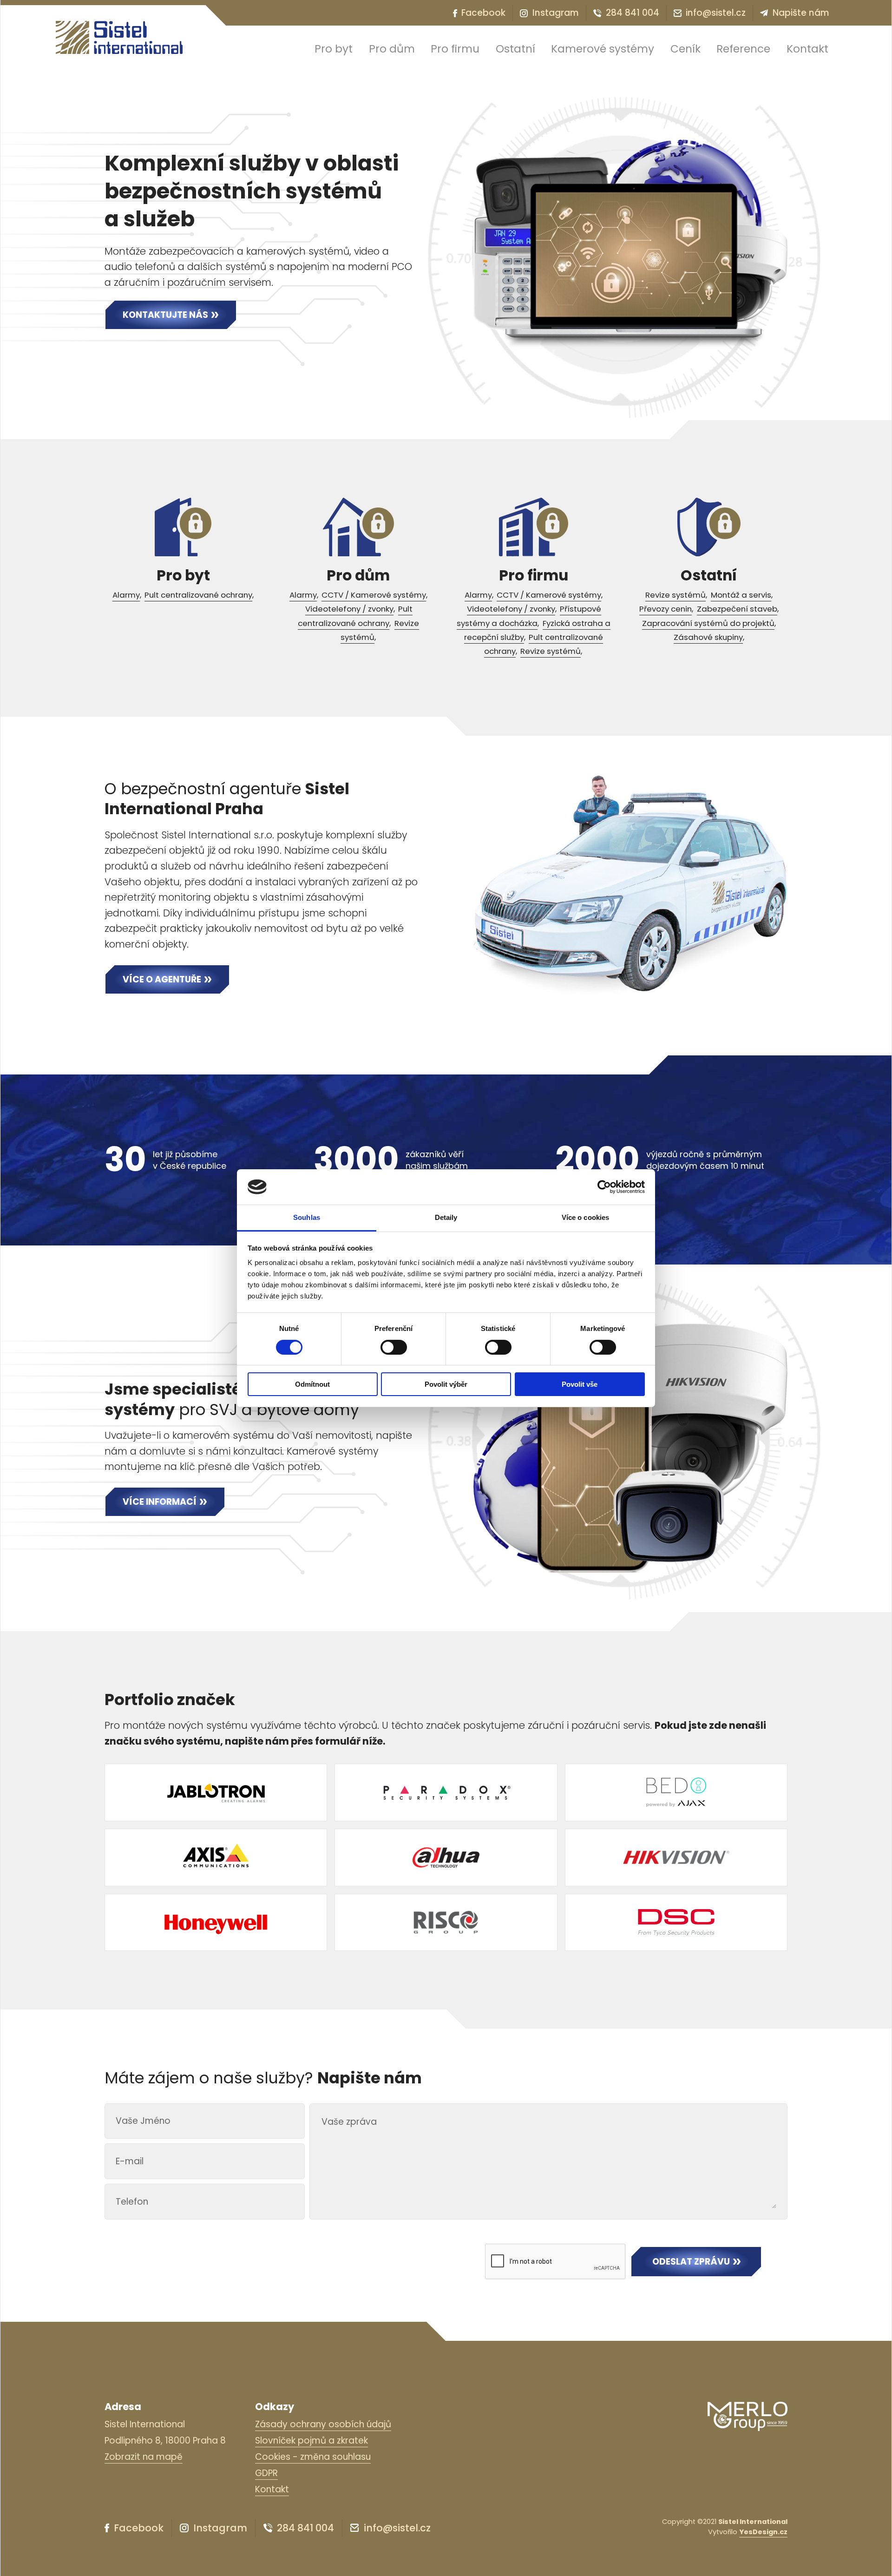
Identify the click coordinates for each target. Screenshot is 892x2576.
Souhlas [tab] (307, 1217)
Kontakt (272, 2489)
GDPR (266, 2473)
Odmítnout (312, 1384)
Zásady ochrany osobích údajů (323, 2424)
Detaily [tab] (446, 1217)
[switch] (394, 1347)
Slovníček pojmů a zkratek (312, 2441)
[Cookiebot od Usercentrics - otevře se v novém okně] (604, 1187)
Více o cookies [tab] (585, 1217)
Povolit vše (580, 1384)
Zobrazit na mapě (144, 2457)
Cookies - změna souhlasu (313, 2457)
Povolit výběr (446, 1384)
